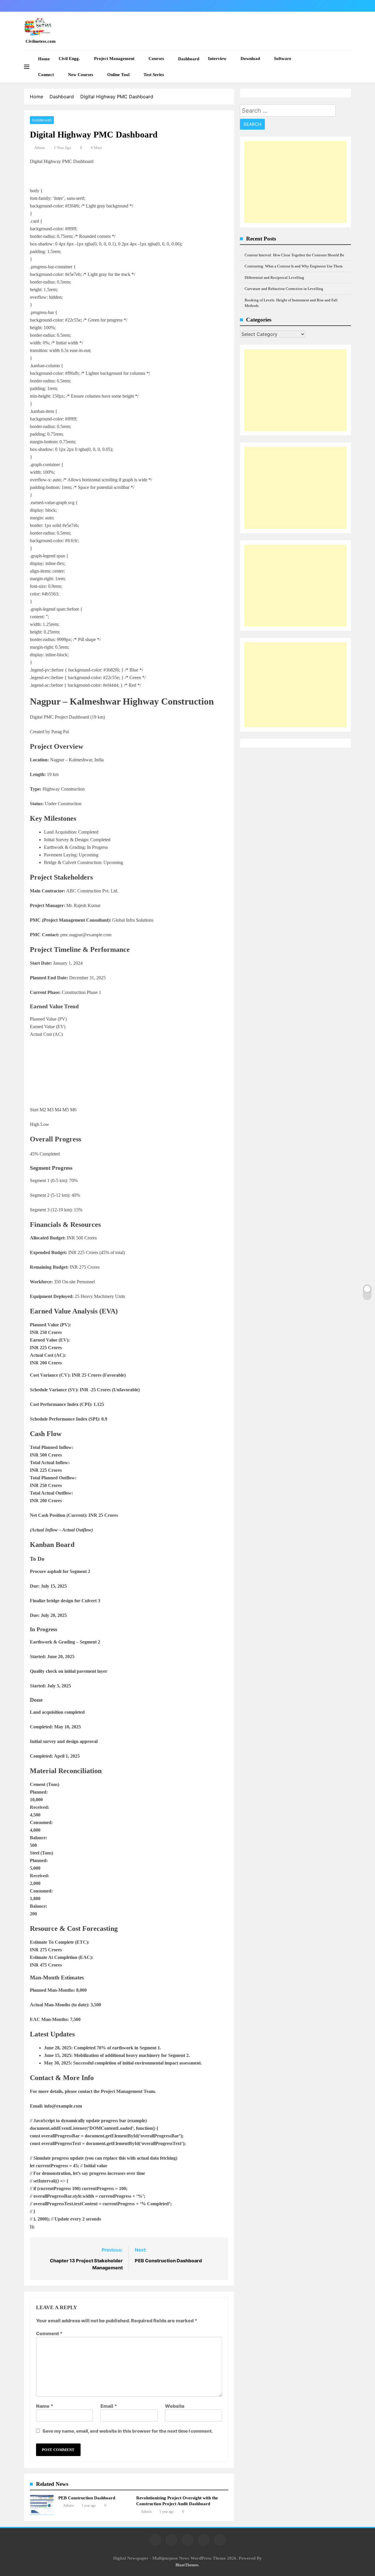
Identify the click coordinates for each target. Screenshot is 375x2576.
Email (109, 2406)
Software (283, 59)
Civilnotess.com (41, 41)
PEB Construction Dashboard (87, 2498)
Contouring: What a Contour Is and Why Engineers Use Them (294, 266)
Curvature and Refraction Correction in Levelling (284, 289)
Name (45, 2406)
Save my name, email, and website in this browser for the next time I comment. (128, 2431)
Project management (114, 59)
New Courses (81, 75)
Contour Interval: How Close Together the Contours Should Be (294, 255)
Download (250, 59)
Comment (49, 2333)
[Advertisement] (295, 182)
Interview (217, 59)
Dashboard (189, 59)
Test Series (154, 75)
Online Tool (118, 75)
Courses (156, 59)
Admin (40, 148)
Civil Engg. (69, 59)
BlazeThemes (187, 2565)
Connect (46, 75)
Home (44, 59)
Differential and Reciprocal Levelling (274, 278)
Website (175, 2406)
